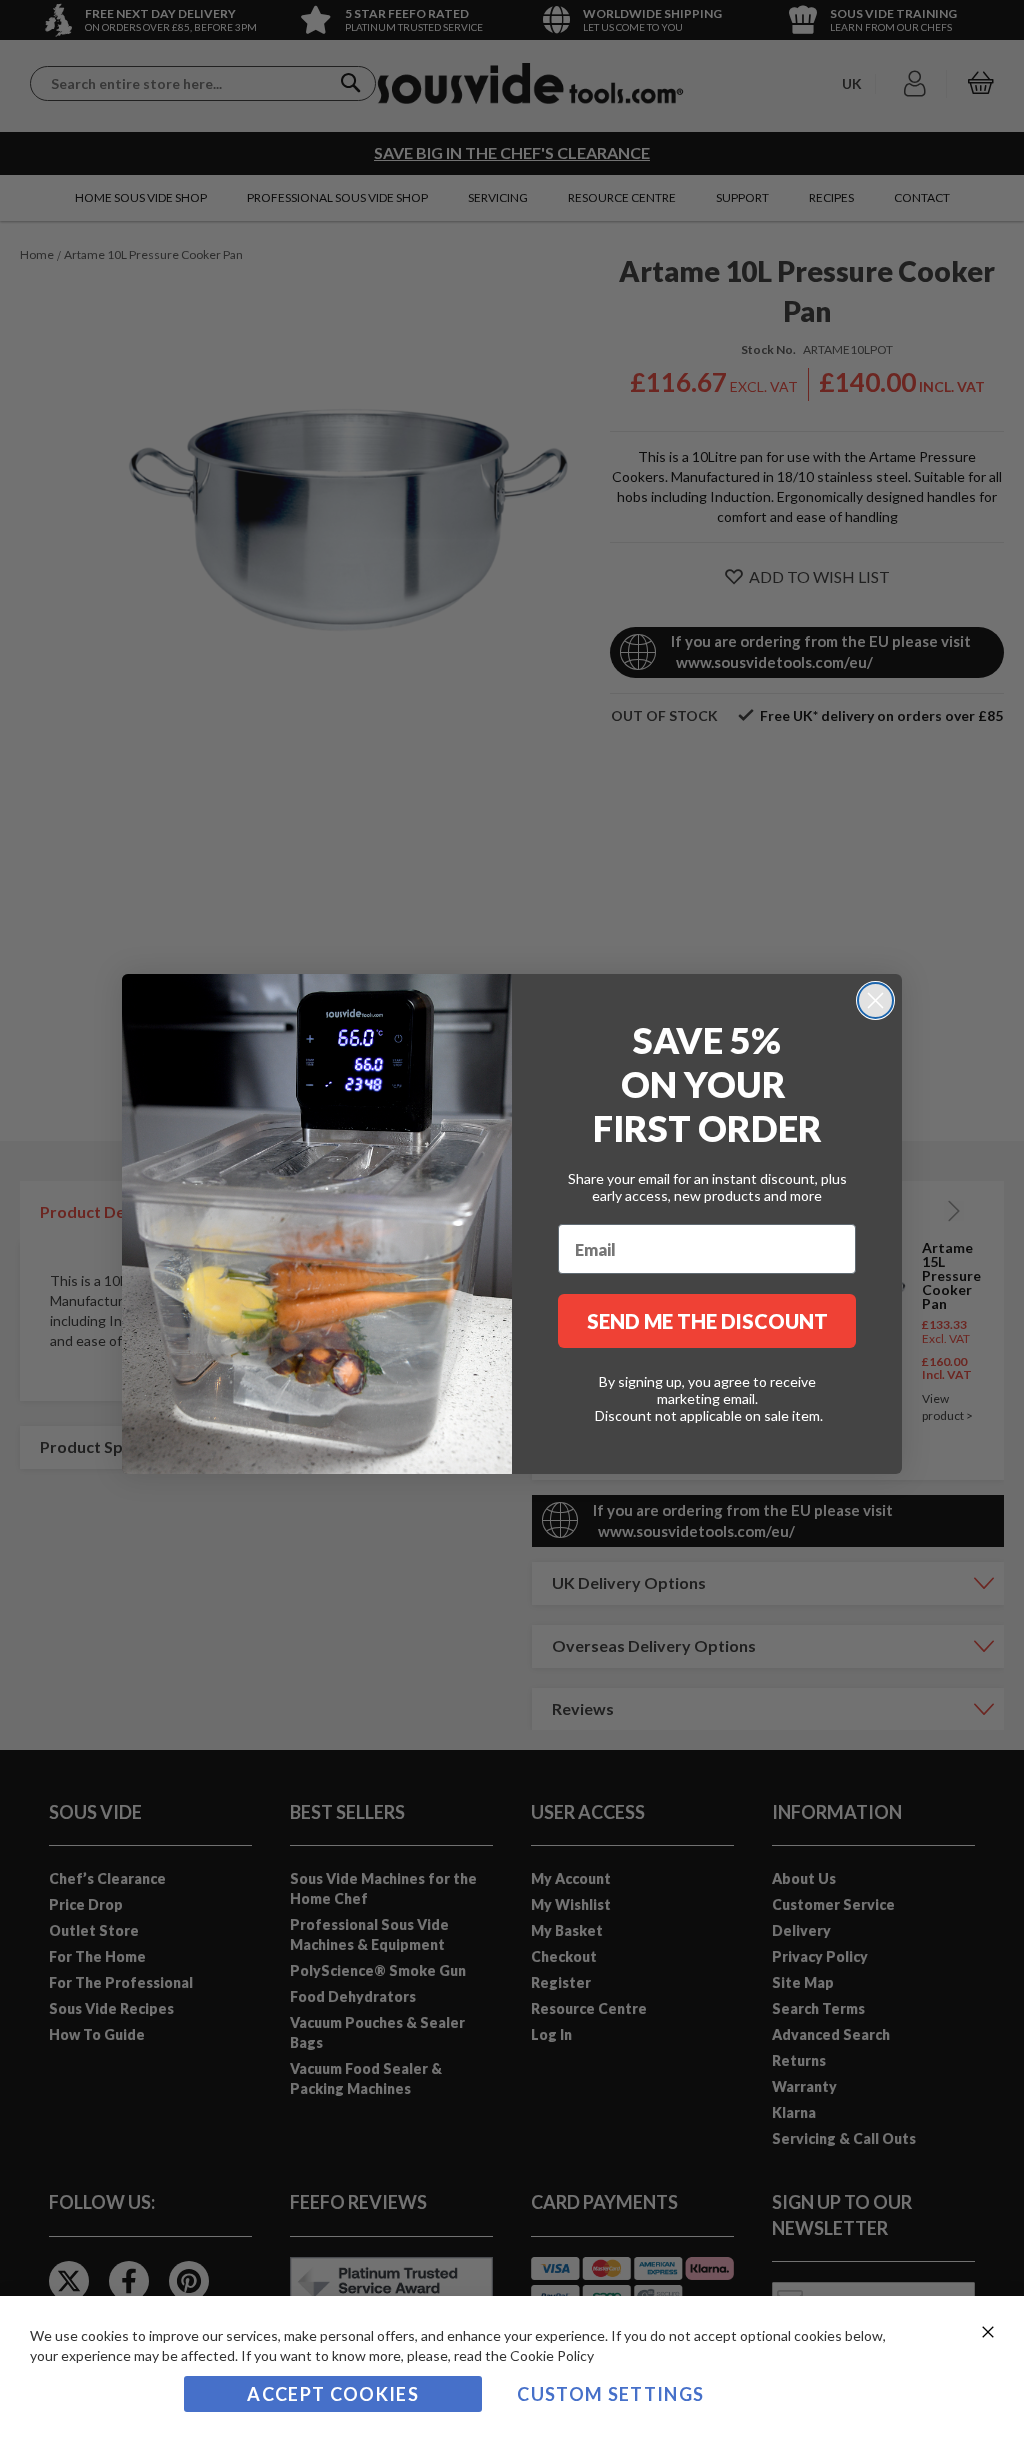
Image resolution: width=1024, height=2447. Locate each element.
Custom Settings (610, 2394)
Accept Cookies (333, 2394)
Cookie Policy (552, 2355)
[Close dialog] (875, 1000)
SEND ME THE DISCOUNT (707, 1321)
